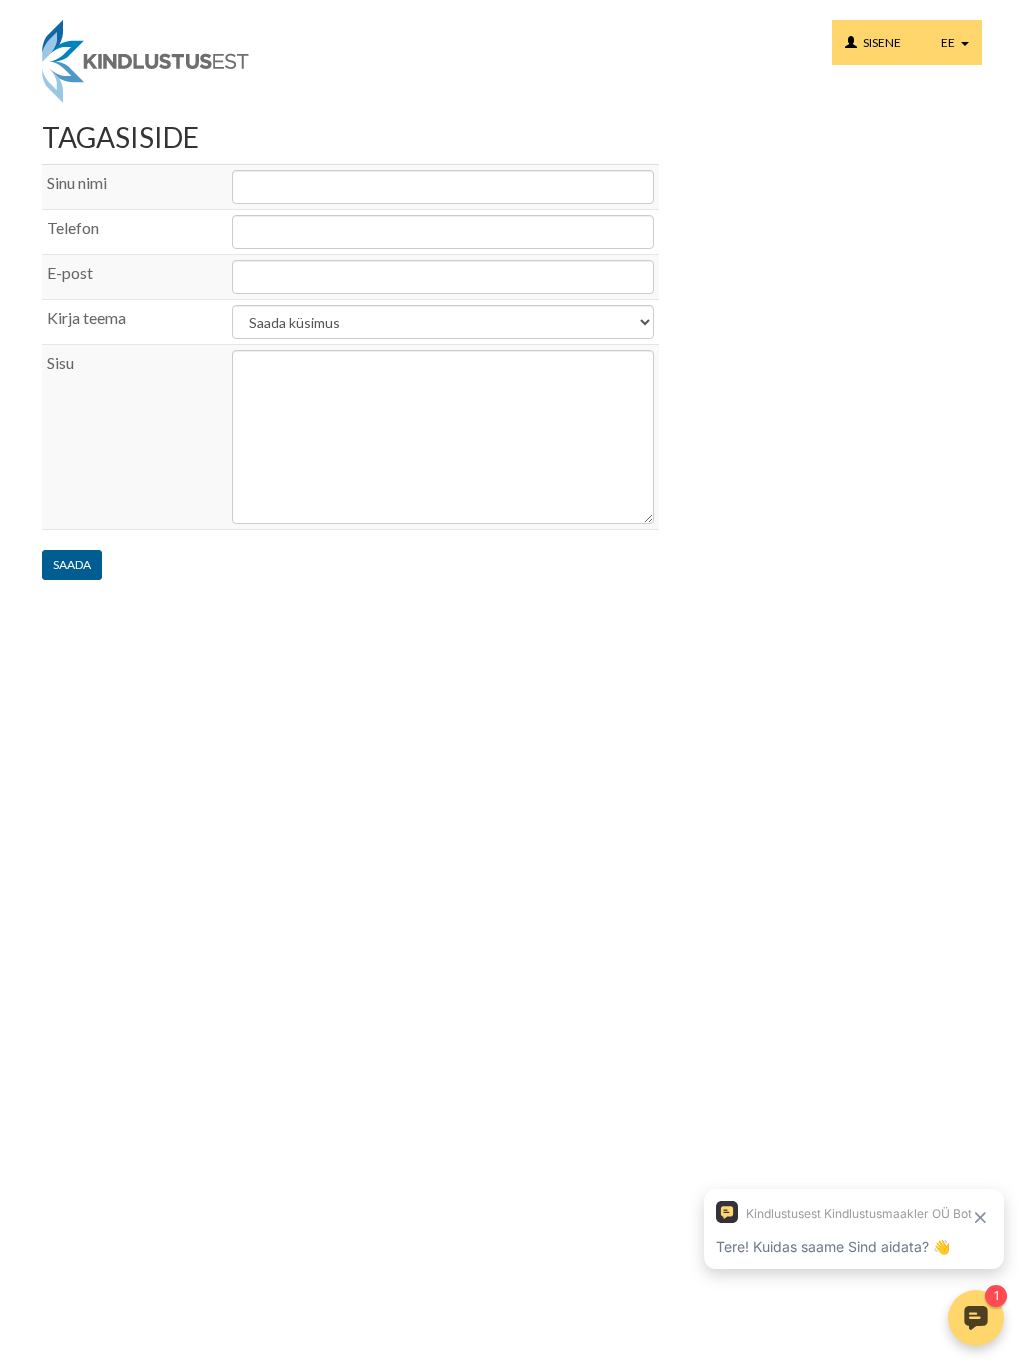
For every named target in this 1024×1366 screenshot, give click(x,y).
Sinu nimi (77, 182)
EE (951, 42)
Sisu (60, 362)
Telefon (73, 227)
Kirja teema (86, 317)
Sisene (882, 42)
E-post (70, 272)
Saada (72, 564)
